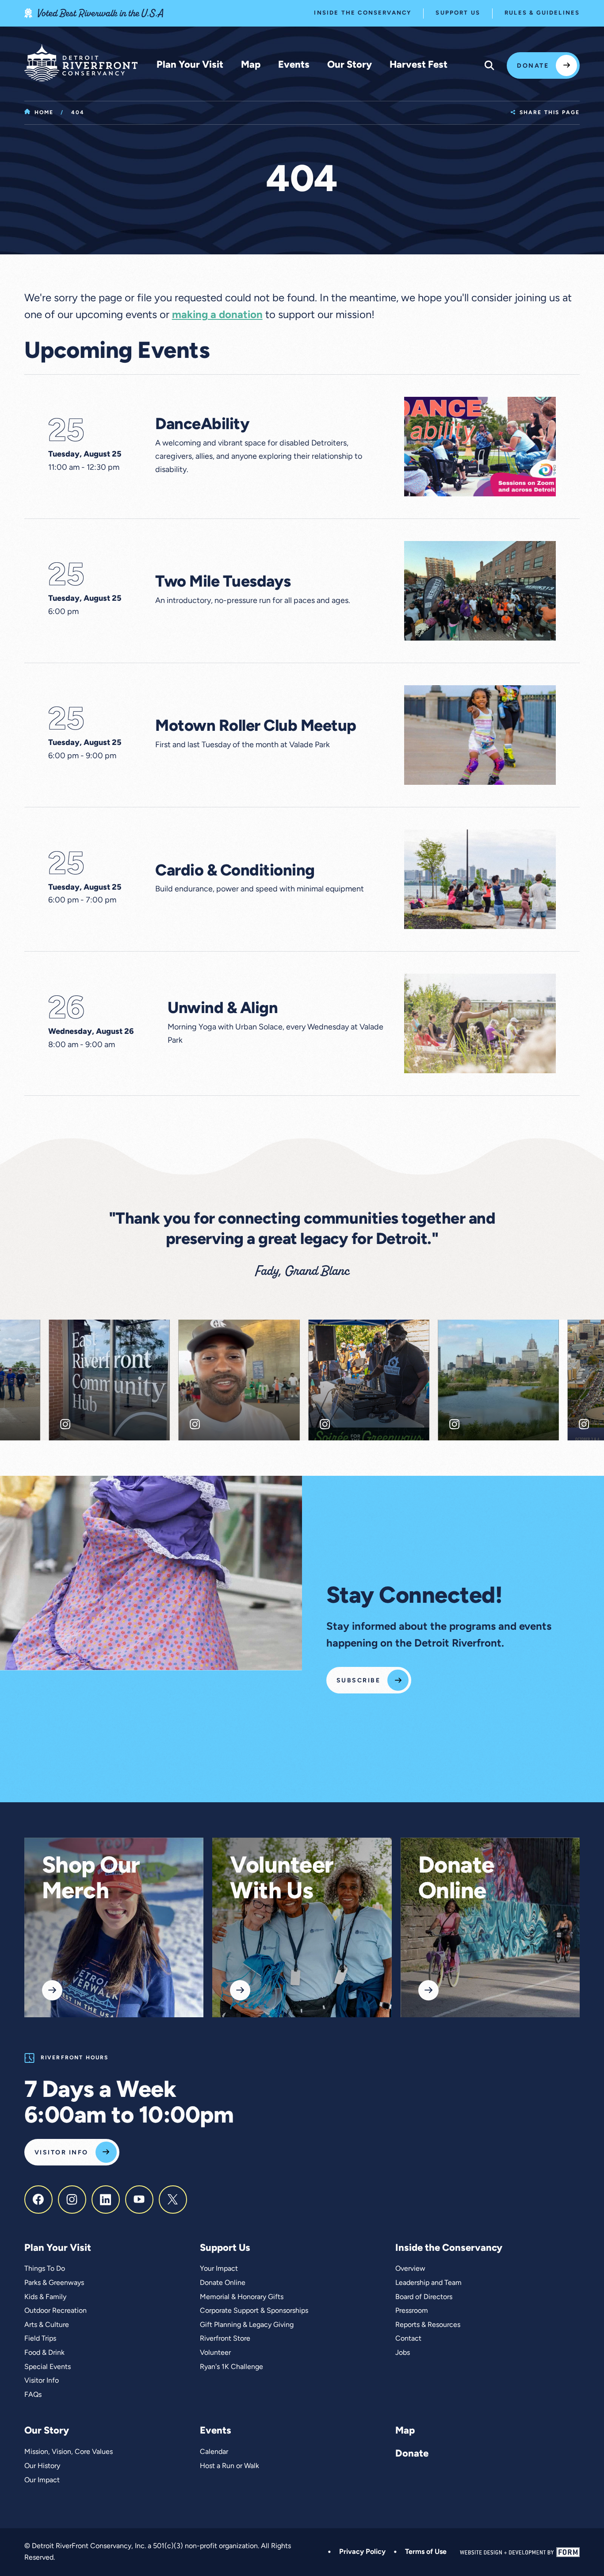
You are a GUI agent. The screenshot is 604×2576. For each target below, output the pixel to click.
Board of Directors (424, 2297)
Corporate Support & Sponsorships (254, 2311)
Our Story (350, 65)
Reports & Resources (428, 2325)
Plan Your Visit (190, 65)
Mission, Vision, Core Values (69, 2452)
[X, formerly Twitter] (173, 2200)
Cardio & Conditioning (235, 871)
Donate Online (456, 1880)
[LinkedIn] (106, 2200)
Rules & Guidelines (542, 13)
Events (294, 65)
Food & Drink (44, 2353)
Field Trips (40, 2339)
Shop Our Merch (91, 1880)
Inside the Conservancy (363, 13)
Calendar (214, 2452)
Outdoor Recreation (55, 2311)
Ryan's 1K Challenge (231, 2367)
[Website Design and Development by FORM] (520, 2552)
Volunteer (215, 2353)
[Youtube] (139, 2200)
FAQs (33, 2395)
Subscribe (358, 1681)
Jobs (403, 2353)
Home (44, 113)
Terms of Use (426, 2552)
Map (251, 65)
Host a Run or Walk (229, 2466)
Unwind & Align (223, 1009)
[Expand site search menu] (489, 65)
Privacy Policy (362, 2552)
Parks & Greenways (54, 2283)
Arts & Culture (47, 2325)
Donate (533, 66)
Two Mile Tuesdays (223, 583)
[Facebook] (38, 2200)
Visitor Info (61, 2153)
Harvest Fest (419, 65)
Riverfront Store (225, 2339)
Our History (42, 2466)
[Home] (81, 63)
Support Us (458, 13)
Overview (410, 2269)
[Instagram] (72, 2200)
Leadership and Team (428, 2283)
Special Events (48, 2367)
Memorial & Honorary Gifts (242, 2297)
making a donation (217, 315)
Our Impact (42, 2480)
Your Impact (219, 2269)
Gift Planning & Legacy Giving (247, 2325)
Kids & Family (45, 2297)
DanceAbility (202, 425)
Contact (408, 2339)
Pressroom (412, 2311)
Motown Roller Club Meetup (256, 727)
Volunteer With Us (282, 1880)
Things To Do (45, 2269)
